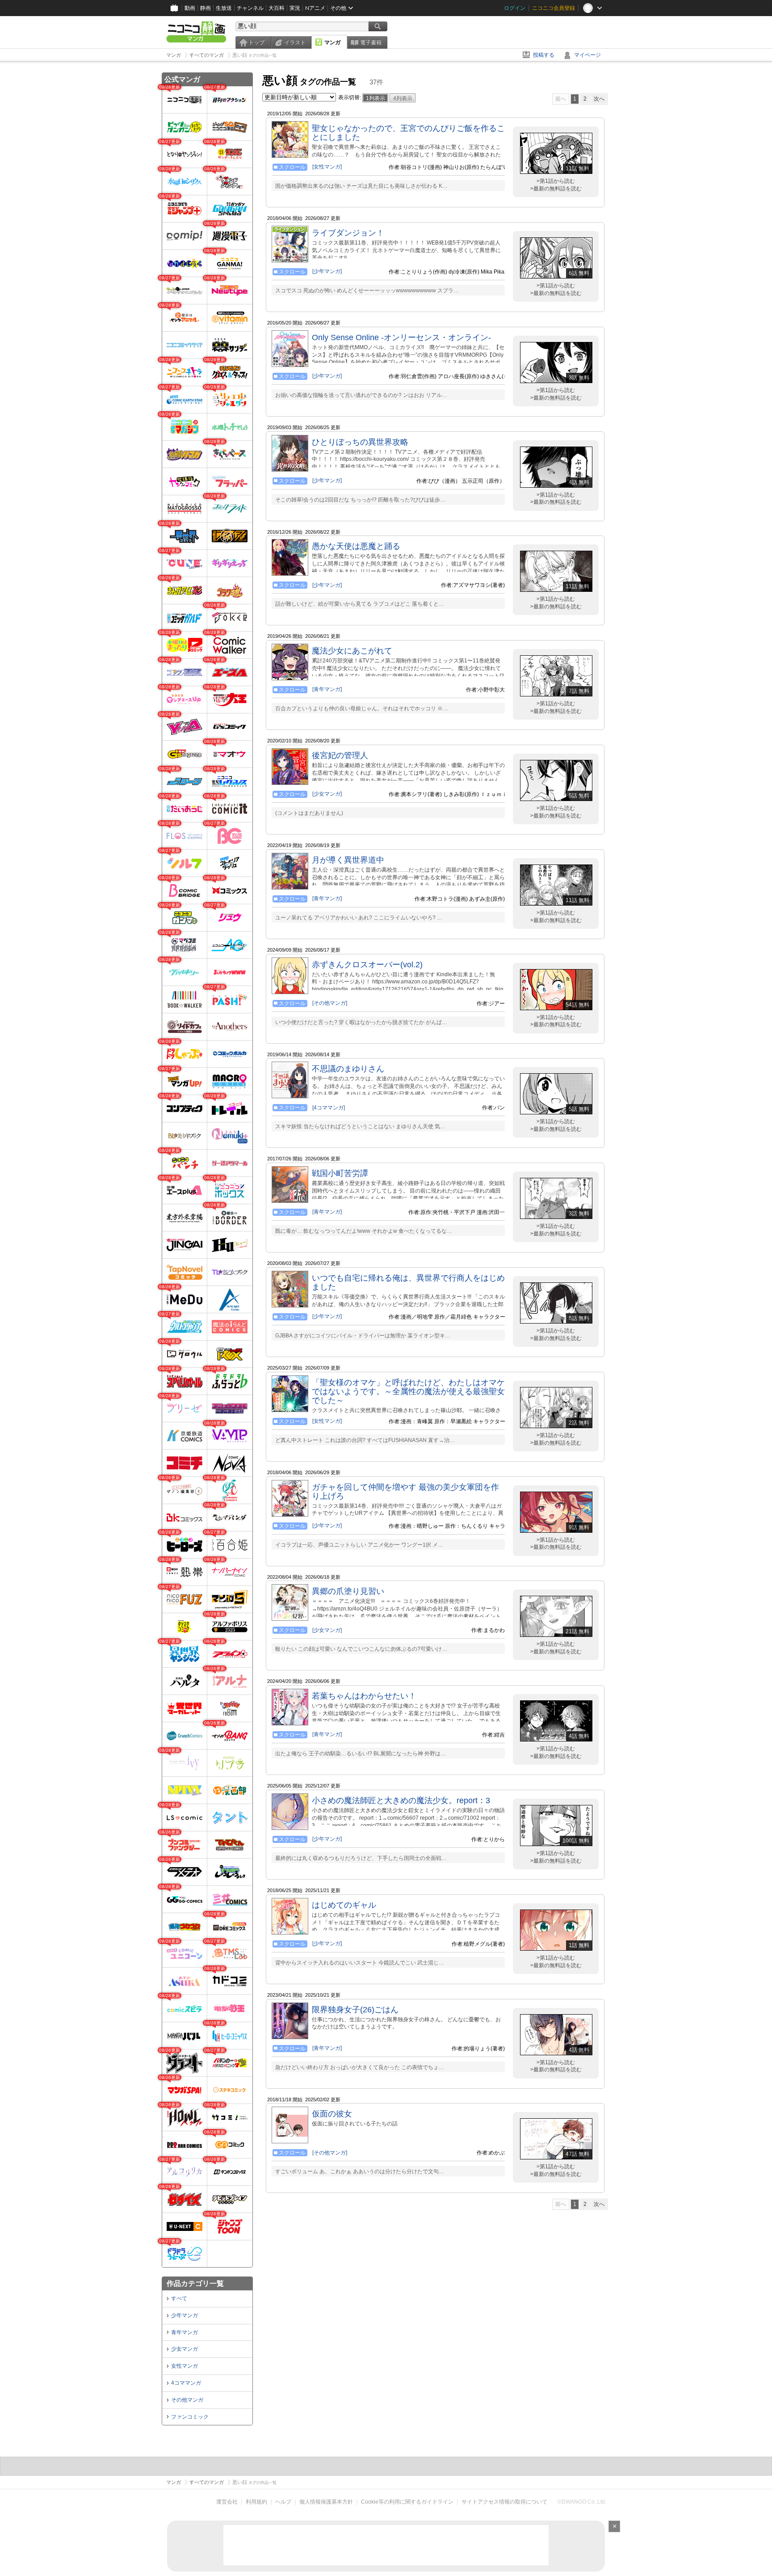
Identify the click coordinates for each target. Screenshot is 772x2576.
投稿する (544, 55)
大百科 (277, 8)
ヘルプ (283, 2502)
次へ (599, 99)
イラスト (295, 42)
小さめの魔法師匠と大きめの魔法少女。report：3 (401, 1800)
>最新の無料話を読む (556, 189)
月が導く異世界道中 (348, 860)
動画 (190, 8)
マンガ (332, 42)
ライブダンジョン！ (348, 233)
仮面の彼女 (332, 2114)
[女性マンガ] (327, 167)
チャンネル (250, 8)
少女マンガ (185, 2349)
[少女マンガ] (327, 794)
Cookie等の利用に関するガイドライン (407, 2502)
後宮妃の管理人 (340, 755)
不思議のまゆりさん (348, 1069)
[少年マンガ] (327, 271)
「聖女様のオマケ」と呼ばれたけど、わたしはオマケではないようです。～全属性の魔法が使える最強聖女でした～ (408, 1391)
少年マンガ (185, 2315)
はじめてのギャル (344, 1905)
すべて (179, 2298)
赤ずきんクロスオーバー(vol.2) (367, 965)
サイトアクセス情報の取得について (504, 2502)
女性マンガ (185, 2366)
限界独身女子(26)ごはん (355, 2010)
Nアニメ (315, 8)
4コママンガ (186, 2383)
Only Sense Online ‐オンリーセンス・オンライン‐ (401, 337)
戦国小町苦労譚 (340, 1173)
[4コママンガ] (329, 1108)
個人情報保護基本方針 (326, 2502)
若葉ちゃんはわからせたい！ (364, 1696)
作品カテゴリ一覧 (195, 2283)
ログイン (515, 8)
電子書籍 (371, 42)
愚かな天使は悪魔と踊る (356, 546)
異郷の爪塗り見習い (348, 1591)
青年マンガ (185, 2332)
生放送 (224, 8)
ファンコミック (190, 2417)
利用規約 (256, 2502)
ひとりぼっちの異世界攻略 (360, 442)
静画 (206, 8)
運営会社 (227, 2502)
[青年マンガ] (327, 689)
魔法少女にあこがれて (352, 651)
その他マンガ (187, 2400)
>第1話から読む (556, 181)
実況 (295, 8)
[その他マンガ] (330, 1003)
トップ (256, 42)
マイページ (587, 55)
